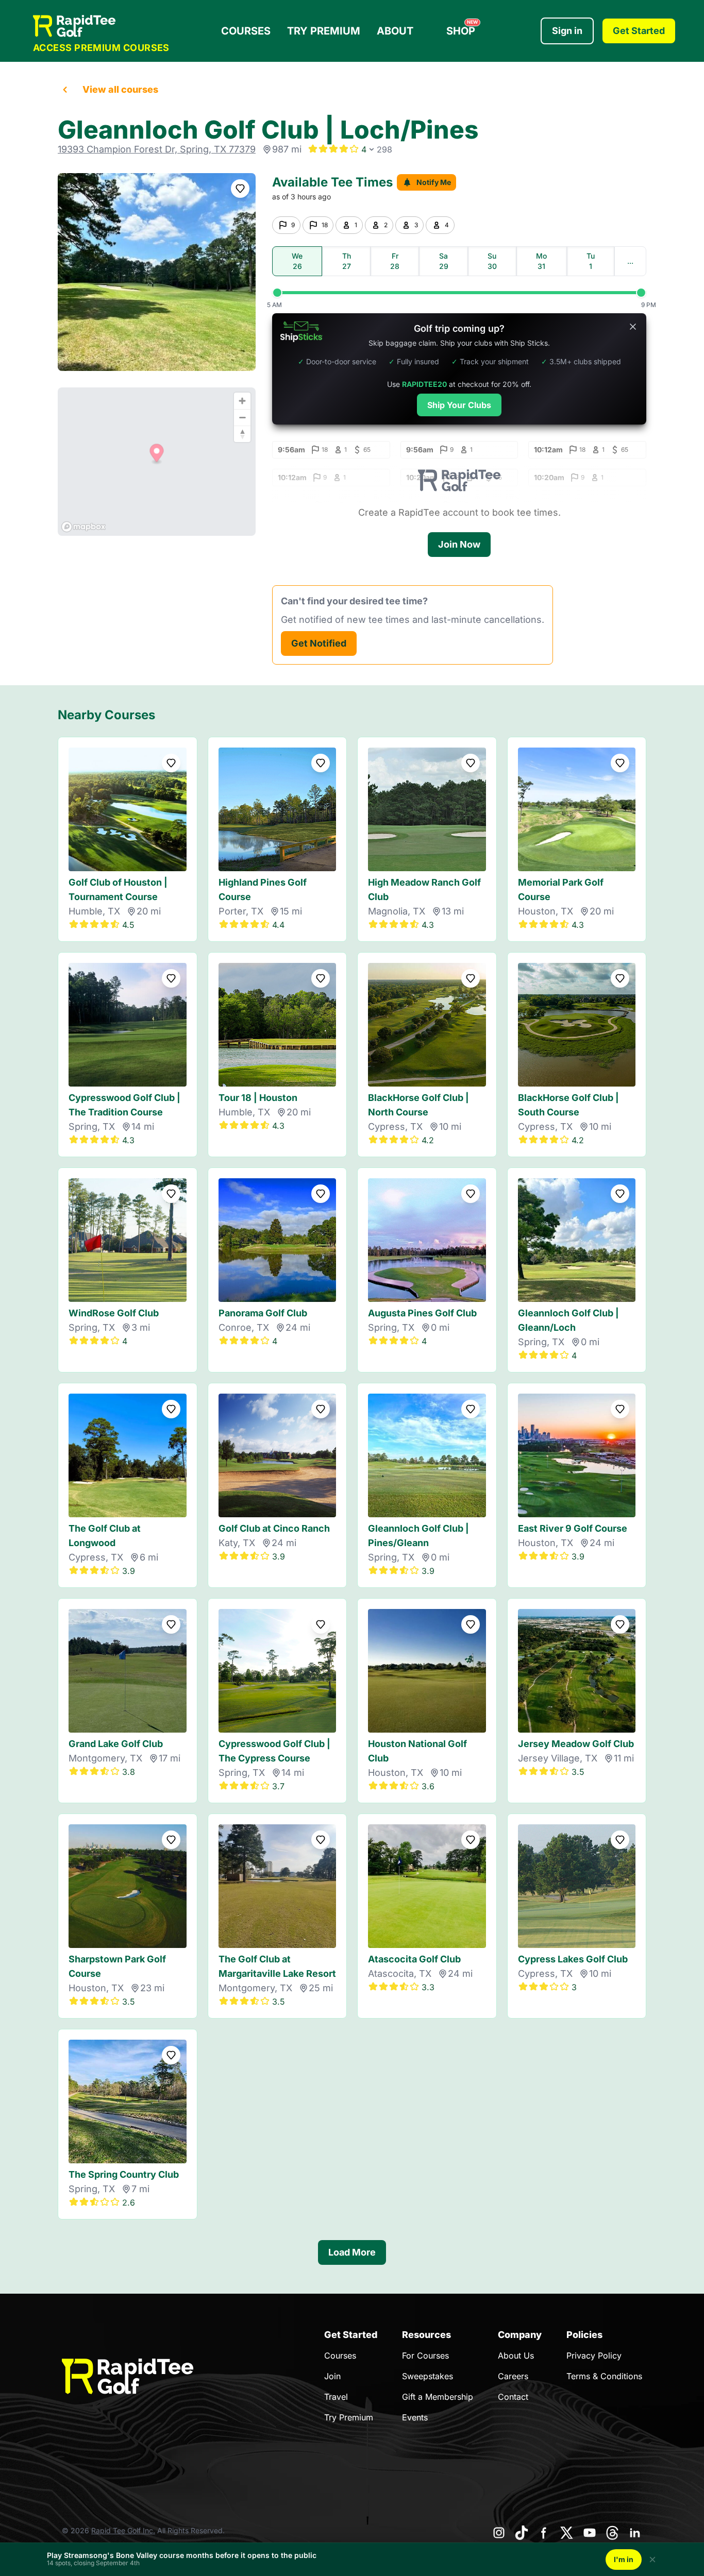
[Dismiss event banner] (652, 2560)
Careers (513, 2376)
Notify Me (434, 182)
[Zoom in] (242, 401)
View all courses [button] (120, 89)
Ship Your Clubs (459, 405)
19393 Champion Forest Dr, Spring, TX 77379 (157, 149)
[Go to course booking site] (157, 272)
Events (415, 2417)
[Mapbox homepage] (83, 527)
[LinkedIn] (635, 2533)
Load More (352, 2252)
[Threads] (612, 2533)
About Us (516, 2355)
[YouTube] (590, 2533)
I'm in (624, 2559)
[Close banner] (633, 327)
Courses (246, 31)
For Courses (425, 2355)
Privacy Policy (594, 2355)
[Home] (101, 26)
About (395, 31)
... (630, 261)
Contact (513, 2397)
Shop (462, 28)
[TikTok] (522, 2533)
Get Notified (319, 643)
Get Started (639, 31)
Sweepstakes (428, 2376)
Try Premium (324, 31)
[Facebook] (544, 2533)
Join (332, 2376)
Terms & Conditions (604, 2376)
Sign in (567, 31)
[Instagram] (499, 2533)
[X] (567, 2533)
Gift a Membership (438, 2397)
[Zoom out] (242, 417)
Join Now (459, 544)
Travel (336, 2397)
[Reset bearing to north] (242, 434)
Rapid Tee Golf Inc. (123, 2530)
